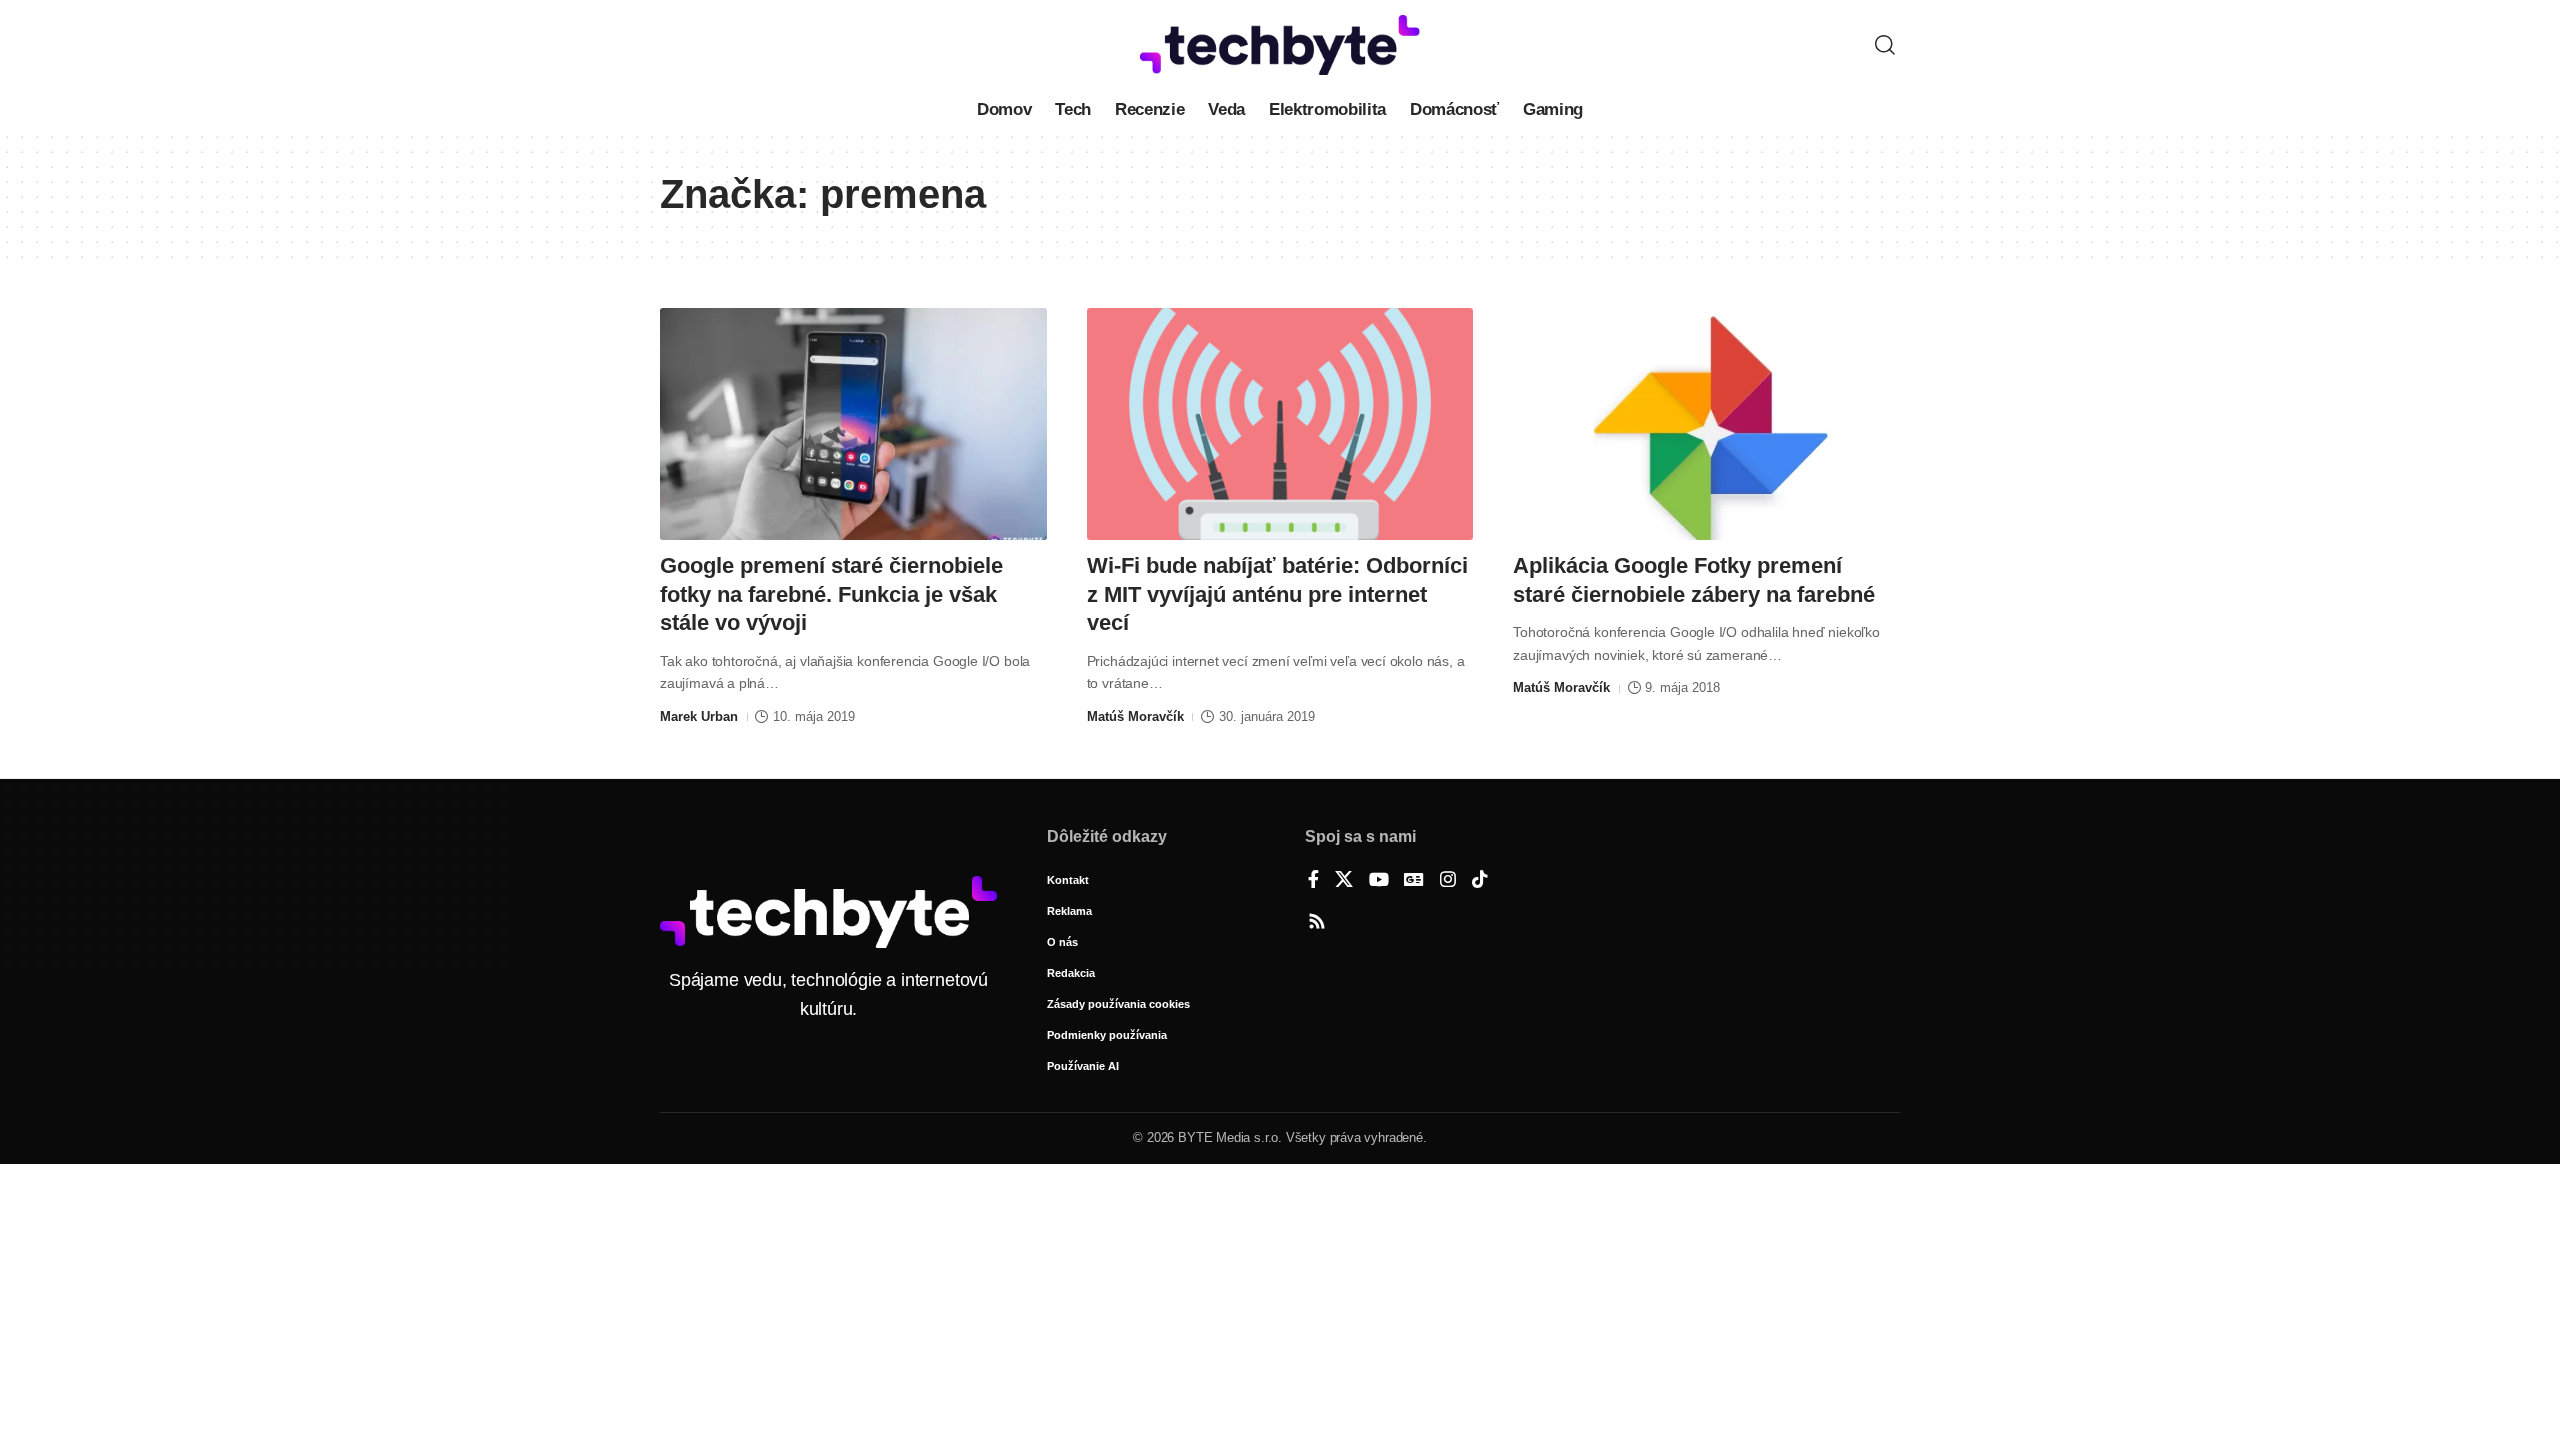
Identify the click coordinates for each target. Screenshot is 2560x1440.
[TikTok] (1480, 881)
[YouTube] (1379, 881)
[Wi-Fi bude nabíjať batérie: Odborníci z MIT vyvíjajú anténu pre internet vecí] (1280, 424)
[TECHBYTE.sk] (1280, 45)
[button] (1885, 45)
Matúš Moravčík (1135, 716)
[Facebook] (1313, 881)
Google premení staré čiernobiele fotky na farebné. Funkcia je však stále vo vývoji (831, 594)
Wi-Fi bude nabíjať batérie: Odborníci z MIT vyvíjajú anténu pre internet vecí (1277, 594)
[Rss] (1317, 923)
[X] (1344, 881)
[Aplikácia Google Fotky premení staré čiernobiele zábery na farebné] (1706, 424)
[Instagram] (1448, 881)
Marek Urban (699, 716)
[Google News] (1414, 881)
